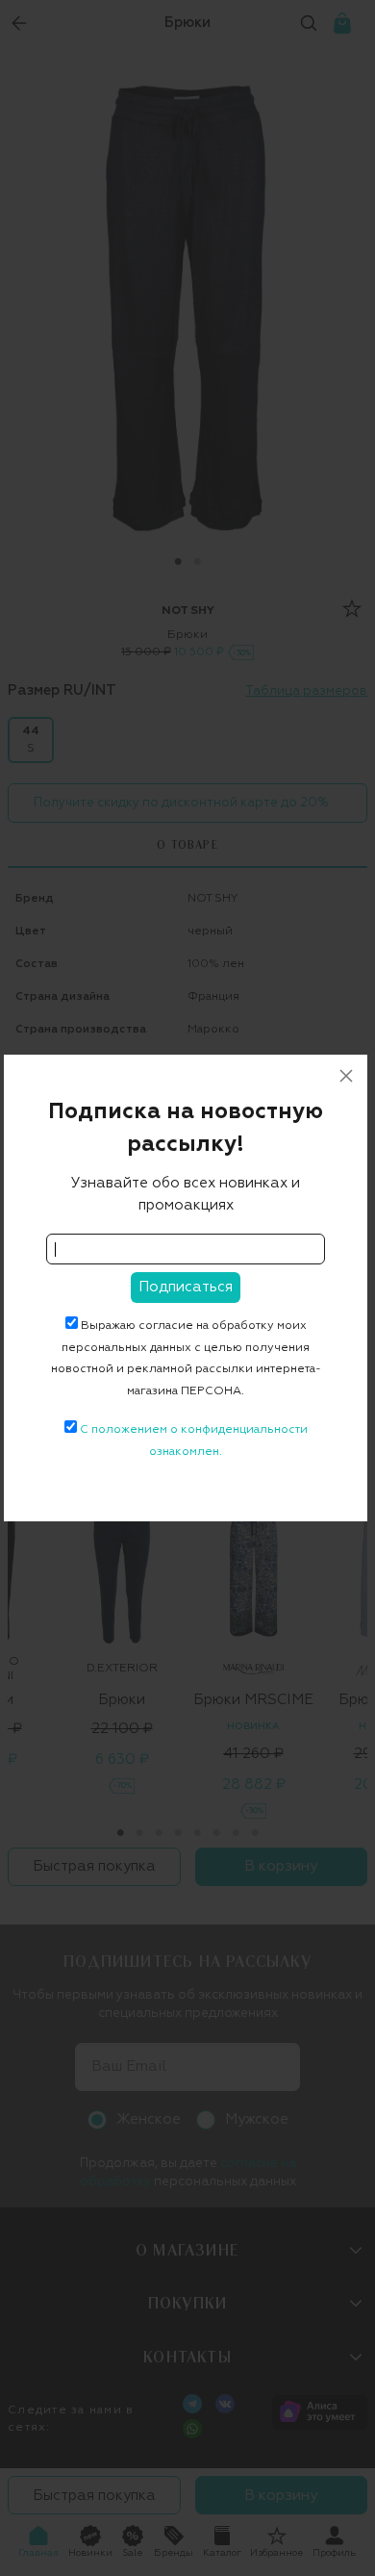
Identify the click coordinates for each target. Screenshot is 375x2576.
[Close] (346, 1076)
